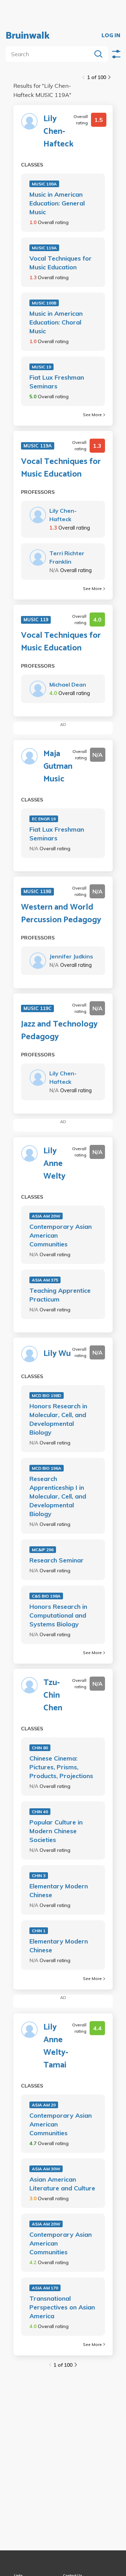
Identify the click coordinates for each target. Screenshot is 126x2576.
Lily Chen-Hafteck (58, 132)
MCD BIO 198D (47, 1395)
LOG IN (111, 36)
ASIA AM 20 (44, 2105)
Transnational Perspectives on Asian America (62, 2307)
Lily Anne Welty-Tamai (56, 2046)
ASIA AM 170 (45, 2288)
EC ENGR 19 (44, 819)
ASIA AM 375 (45, 1280)
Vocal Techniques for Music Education (61, 263)
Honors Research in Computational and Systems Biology (58, 1615)
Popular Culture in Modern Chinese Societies (56, 1831)
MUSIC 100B (44, 303)
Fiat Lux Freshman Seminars (57, 382)
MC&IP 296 (43, 1550)
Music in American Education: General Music (57, 203)
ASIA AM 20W (46, 1216)
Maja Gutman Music (58, 767)
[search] (50, 54)
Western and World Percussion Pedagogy (61, 914)
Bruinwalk (28, 36)
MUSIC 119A (44, 248)
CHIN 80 (40, 1748)
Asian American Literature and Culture (62, 2184)
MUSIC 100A (44, 184)
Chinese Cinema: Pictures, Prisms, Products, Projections (61, 1767)
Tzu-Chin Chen (53, 1696)
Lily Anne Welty (54, 1164)
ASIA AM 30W (46, 2169)
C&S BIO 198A (46, 1596)
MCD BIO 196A (47, 1468)
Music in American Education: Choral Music (56, 322)
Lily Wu (57, 1354)
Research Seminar (57, 1560)
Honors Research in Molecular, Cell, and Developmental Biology (58, 1419)
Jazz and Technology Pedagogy (59, 1031)
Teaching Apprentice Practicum (60, 1295)
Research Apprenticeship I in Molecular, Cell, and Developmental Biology (58, 1496)
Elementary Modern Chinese (59, 1890)
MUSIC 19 (41, 367)
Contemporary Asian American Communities (61, 1235)
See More (92, 415)
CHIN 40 (40, 1812)
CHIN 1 (39, 1931)
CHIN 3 (39, 1876)
